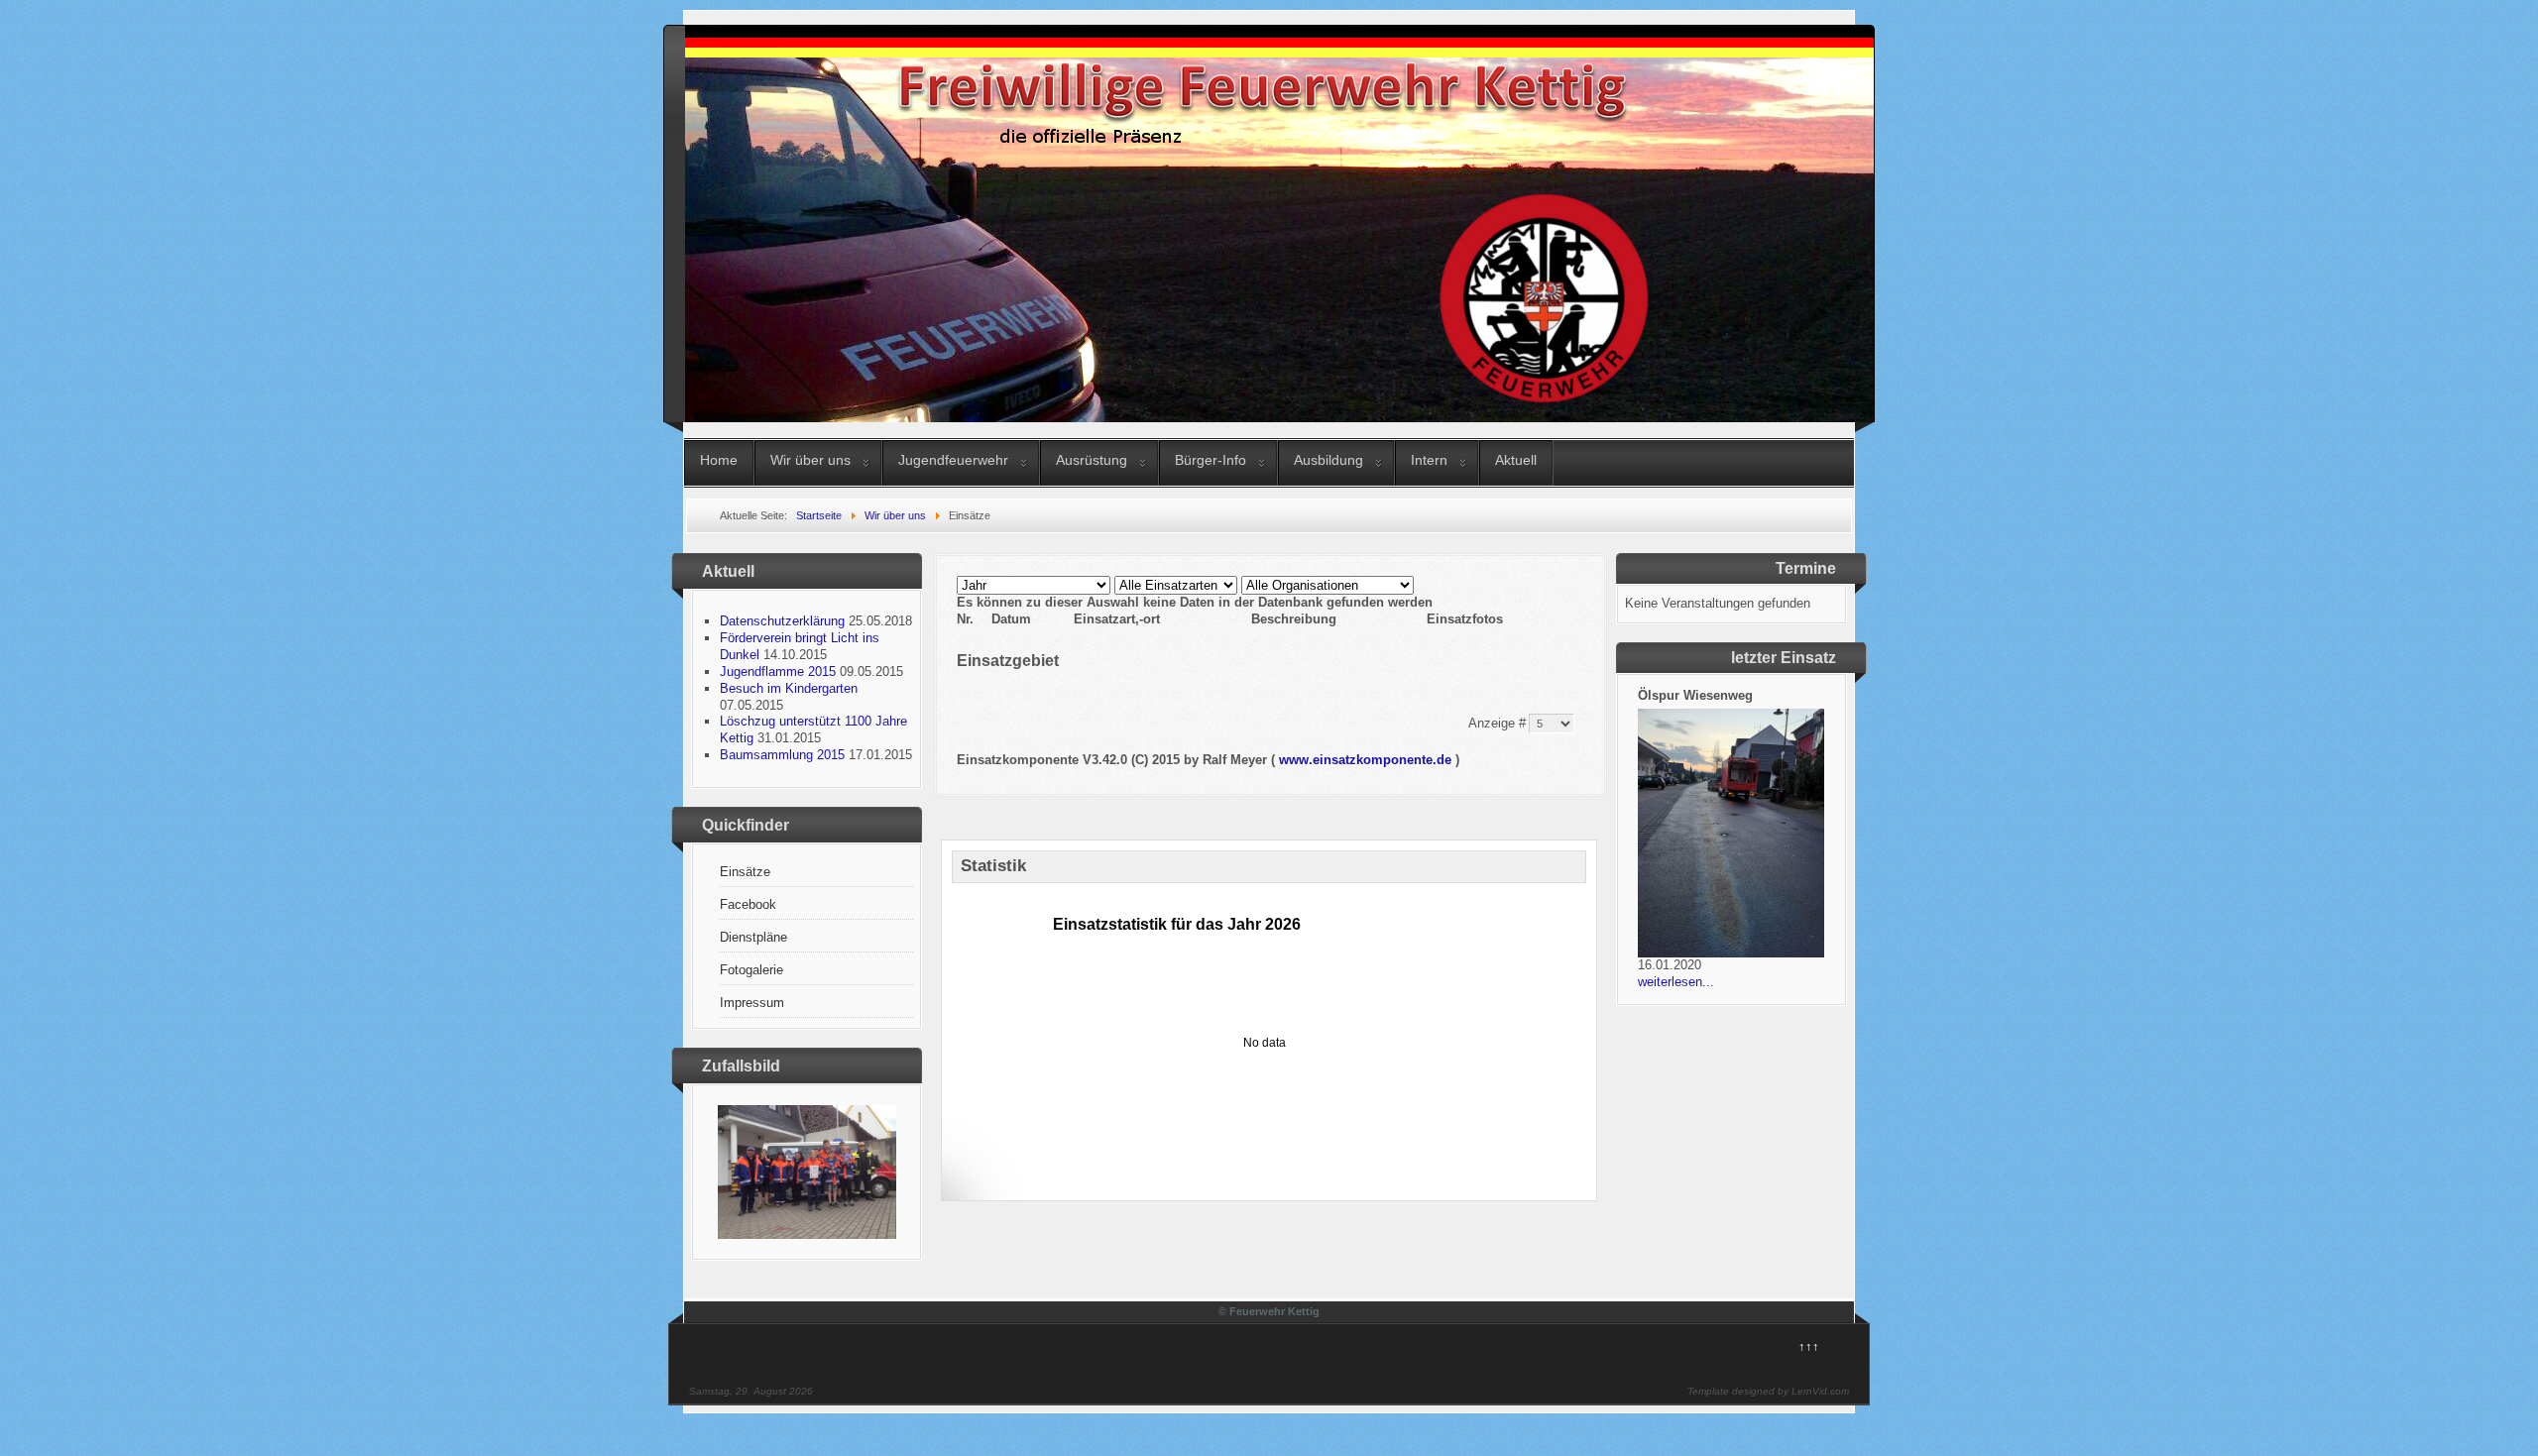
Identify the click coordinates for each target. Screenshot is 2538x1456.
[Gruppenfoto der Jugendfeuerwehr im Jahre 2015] (807, 1234)
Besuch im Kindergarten (789, 688)
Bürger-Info (1211, 460)
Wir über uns (810, 460)
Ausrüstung (1092, 460)
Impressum (752, 1003)
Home (719, 460)
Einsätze (745, 872)
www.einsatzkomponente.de (1365, 760)
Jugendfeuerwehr (953, 460)
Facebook (748, 904)
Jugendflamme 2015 (778, 672)
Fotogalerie (751, 970)
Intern (1429, 460)
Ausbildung (1328, 460)
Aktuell (1516, 460)
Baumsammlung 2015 (782, 755)
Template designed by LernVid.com (1768, 1391)
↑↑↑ (1809, 1346)
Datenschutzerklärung (782, 621)
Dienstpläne (753, 937)
